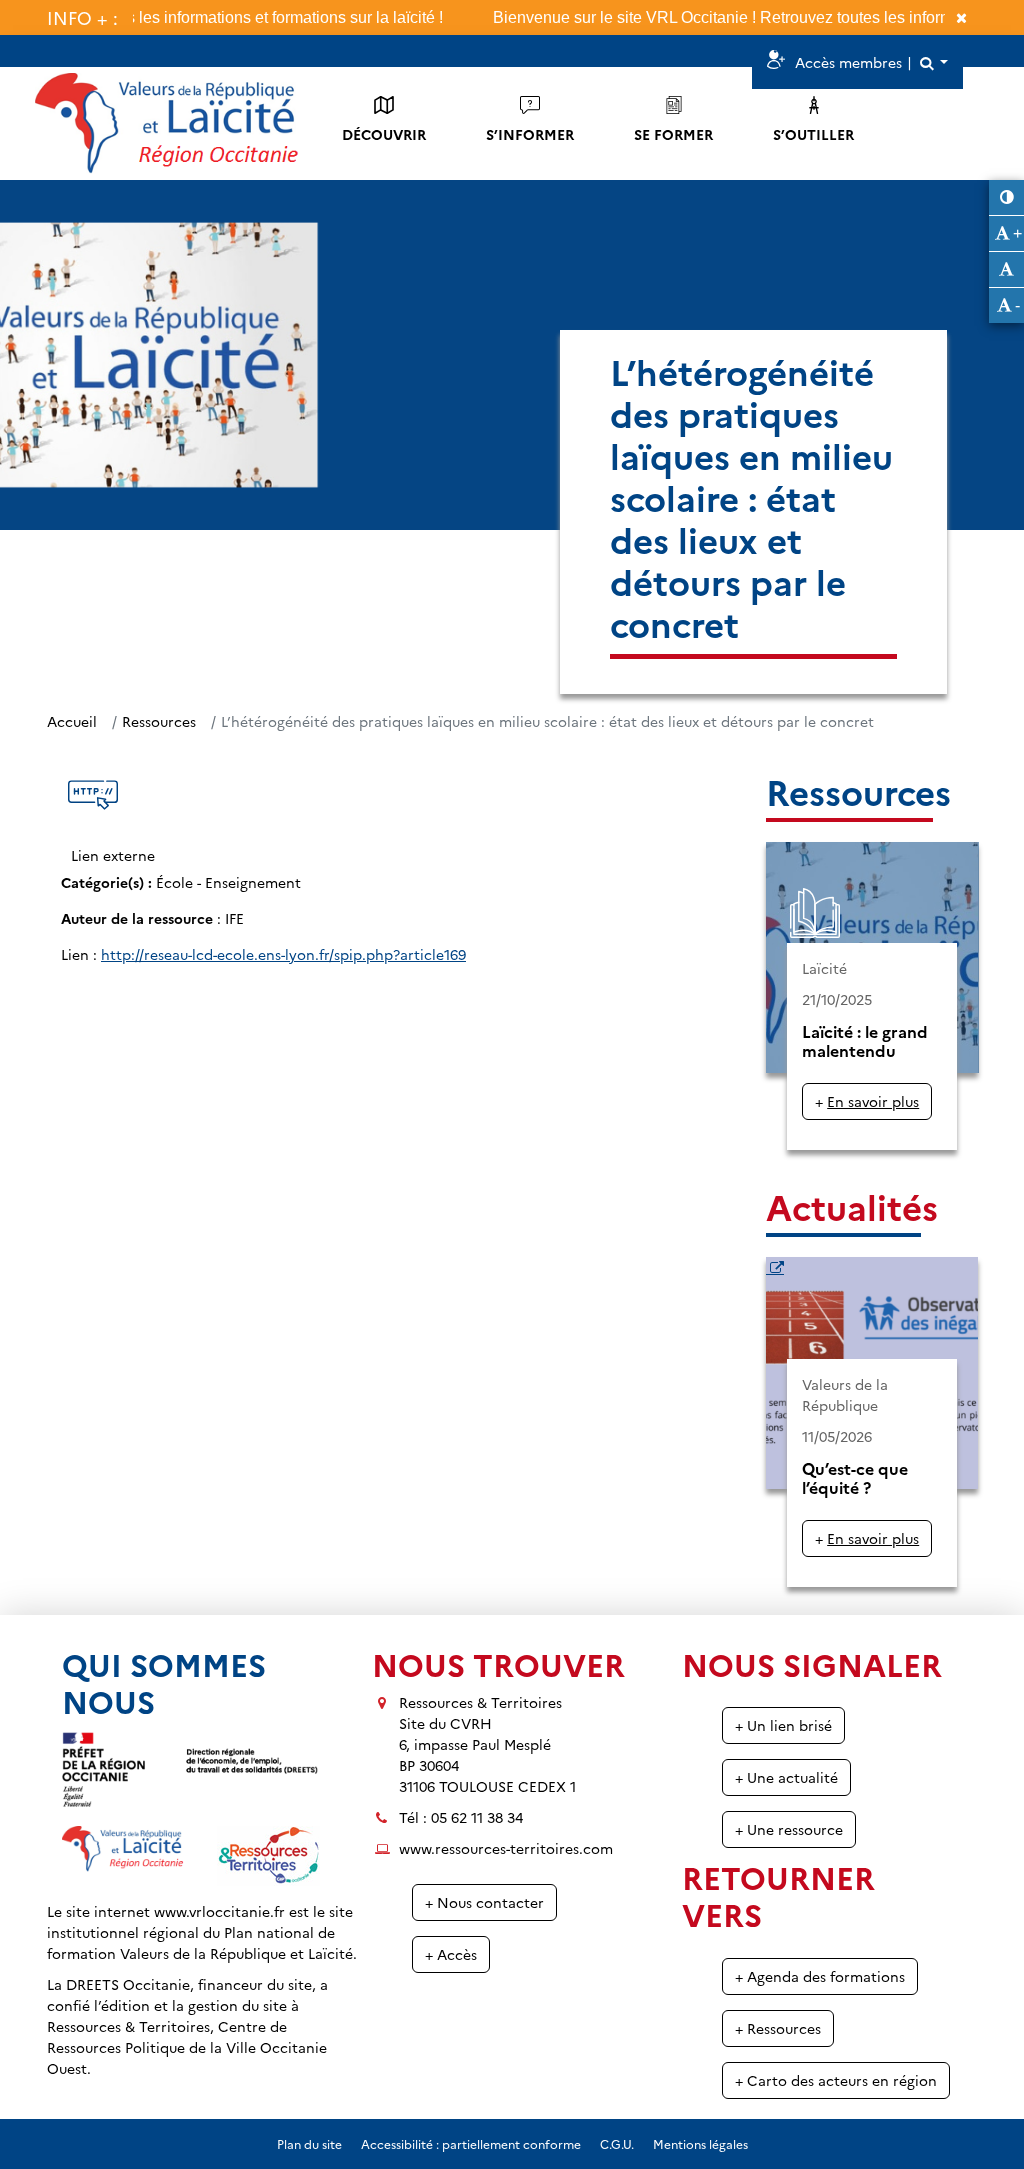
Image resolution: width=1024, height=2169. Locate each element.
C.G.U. (617, 2143)
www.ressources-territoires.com (506, 1848)
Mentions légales (700, 2143)
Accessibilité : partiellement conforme (471, 2143)
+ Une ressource (789, 1829)
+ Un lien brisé (783, 1725)
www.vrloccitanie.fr (219, 1911)
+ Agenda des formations (820, 1976)
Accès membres (848, 62)
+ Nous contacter (484, 1902)
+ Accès (451, 1954)
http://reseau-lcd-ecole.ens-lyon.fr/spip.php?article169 (283, 954)
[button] (932, 62)
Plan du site (309, 2143)
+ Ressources (778, 2028)
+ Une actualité (786, 1777)
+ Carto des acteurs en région (836, 2080)
